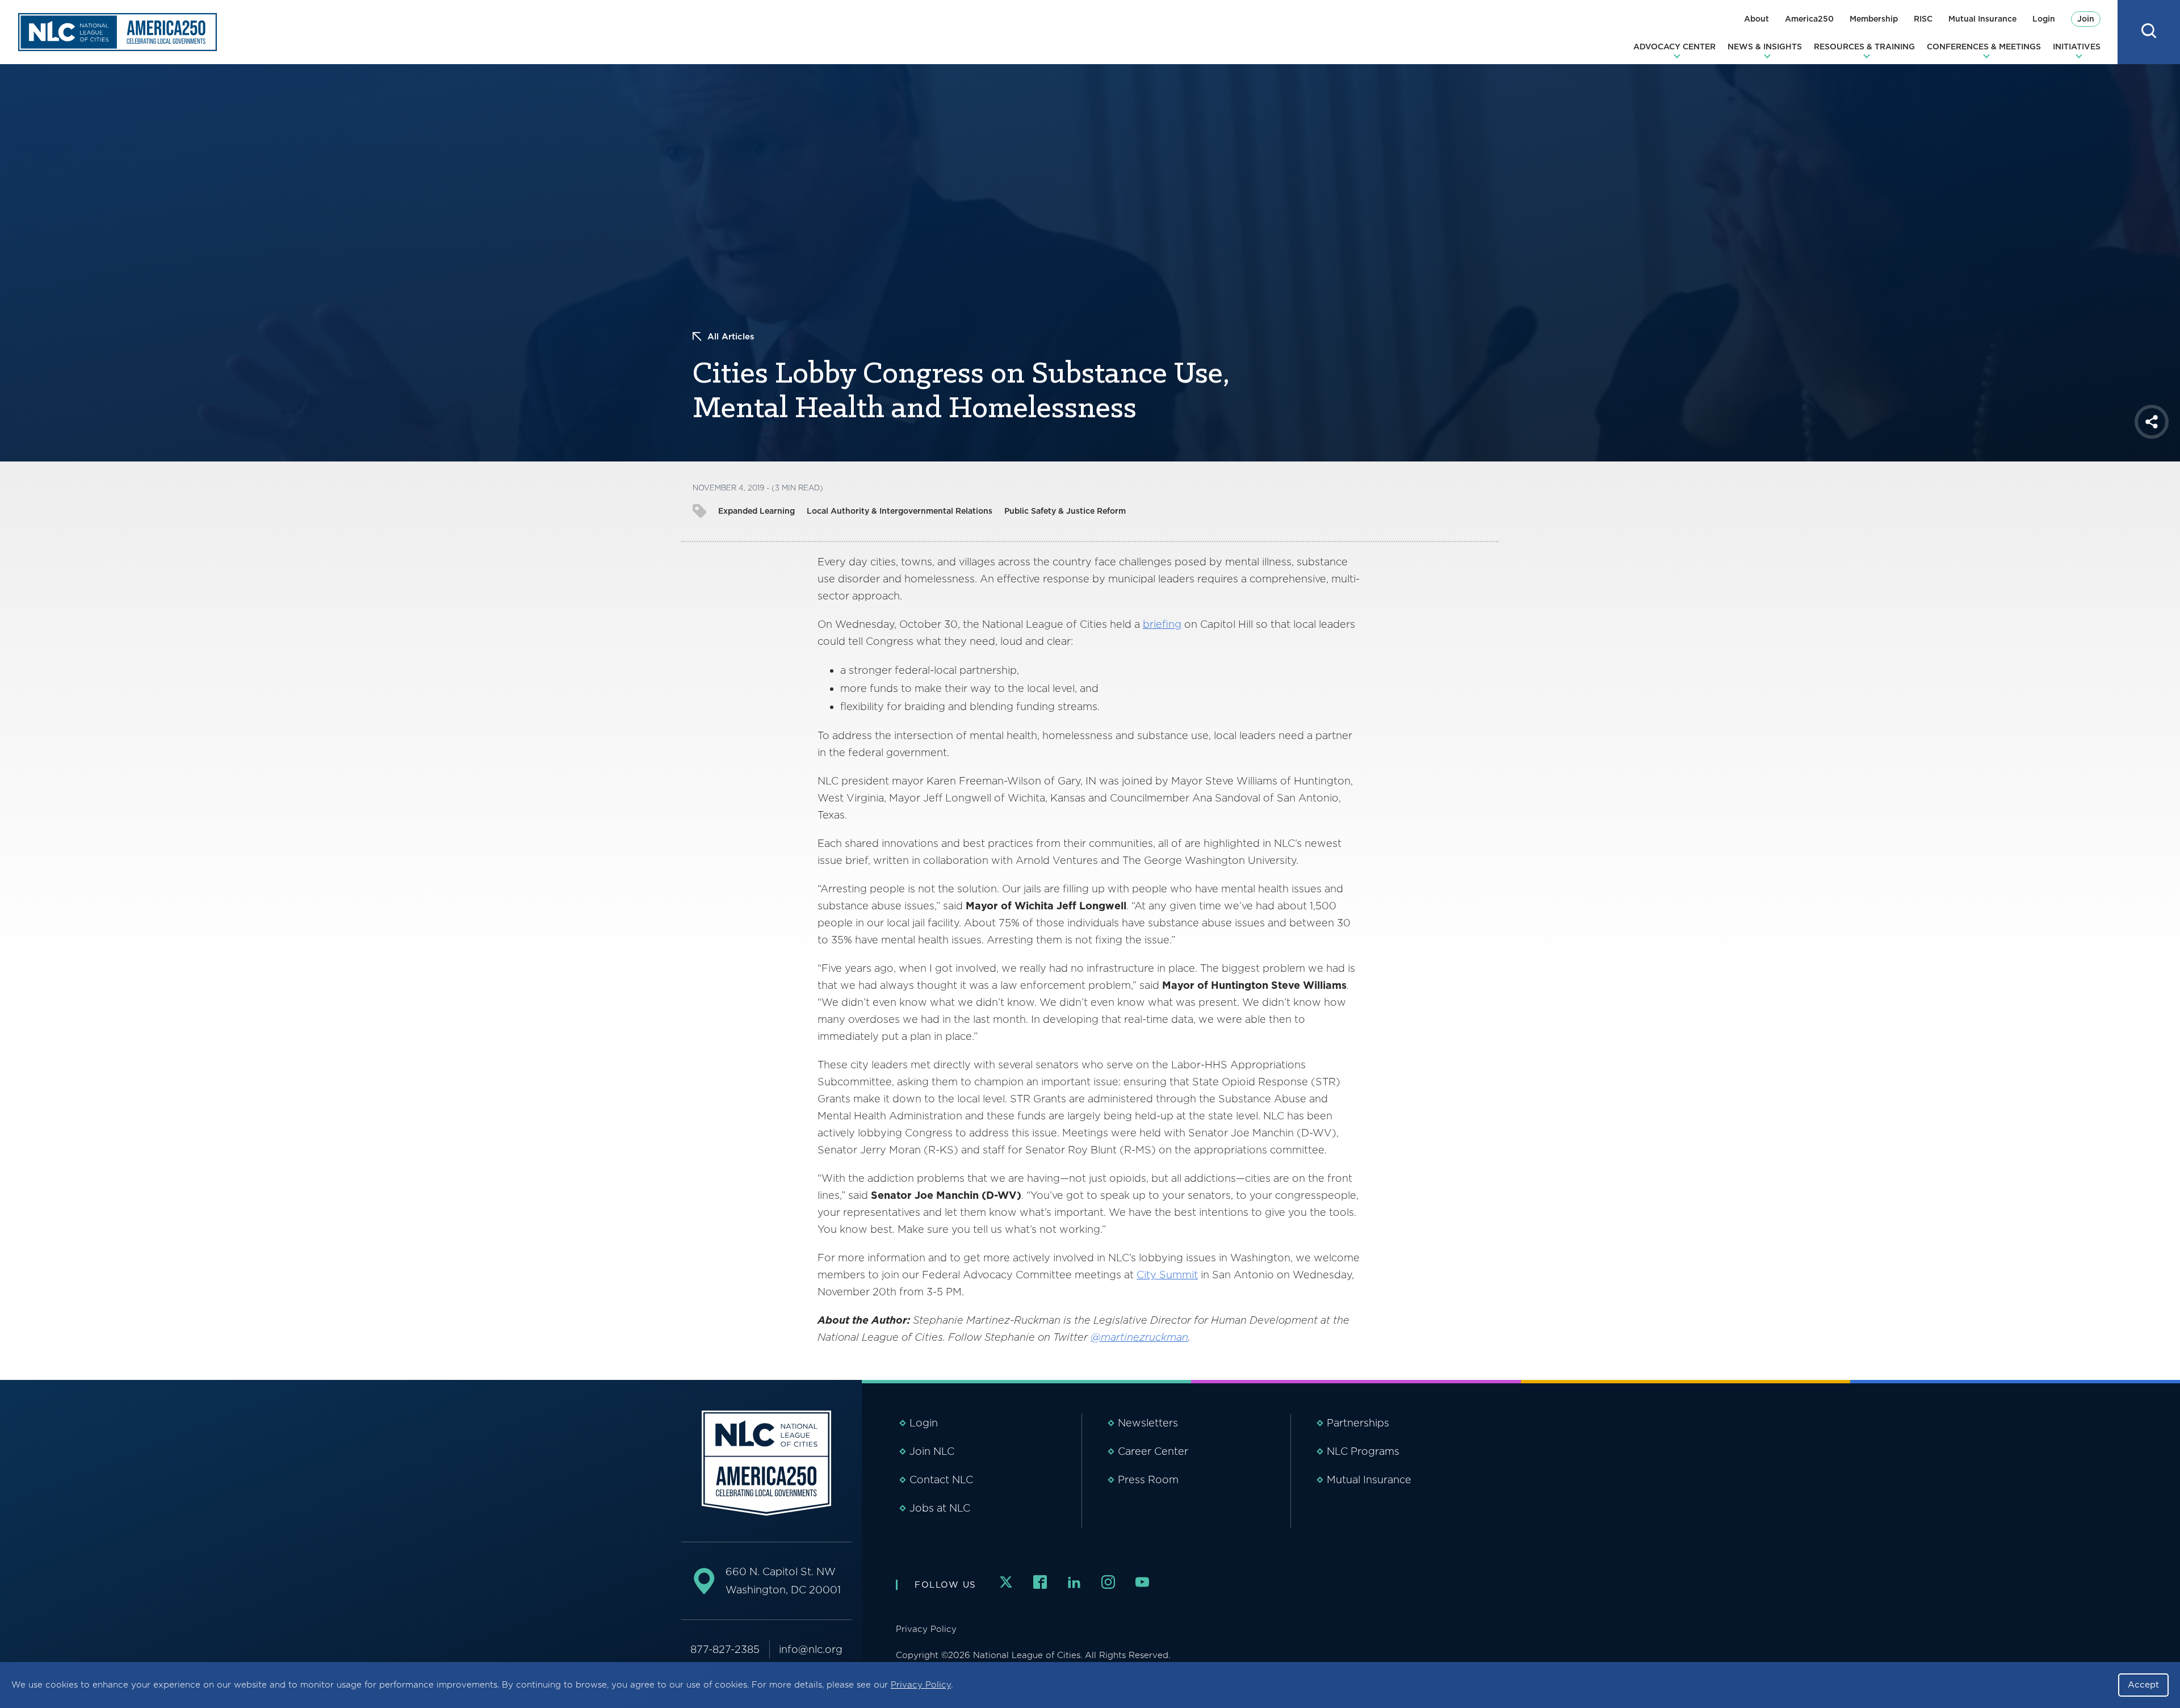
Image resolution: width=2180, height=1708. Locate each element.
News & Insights (1765, 47)
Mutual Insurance (1982, 19)
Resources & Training (1864, 47)
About (1756, 19)
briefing (1162, 624)
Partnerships (1358, 1423)
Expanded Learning (756, 511)
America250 (1809, 19)
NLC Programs (1363, 1451)
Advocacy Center (1674, 47)
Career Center (1153, 1451)
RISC (1923, 19)
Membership (1874, 19)
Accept (2143, 1685)
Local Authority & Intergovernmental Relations (900, 511)
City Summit (1167, 1275)
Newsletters (1148, 1423)
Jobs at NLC (940, 1508)
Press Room (1148, 1480)
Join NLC (932, 1451)
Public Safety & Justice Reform (1065, 511)
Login (2044, 19)
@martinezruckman (1139, 1337)
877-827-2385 (725, 1649)
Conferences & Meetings (1984, 47)
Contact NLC (941, 1480)
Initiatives (2077, 47)
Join (2086, 19)
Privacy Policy (921, 1685)
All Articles (731, 337)
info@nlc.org (811, 1649)
